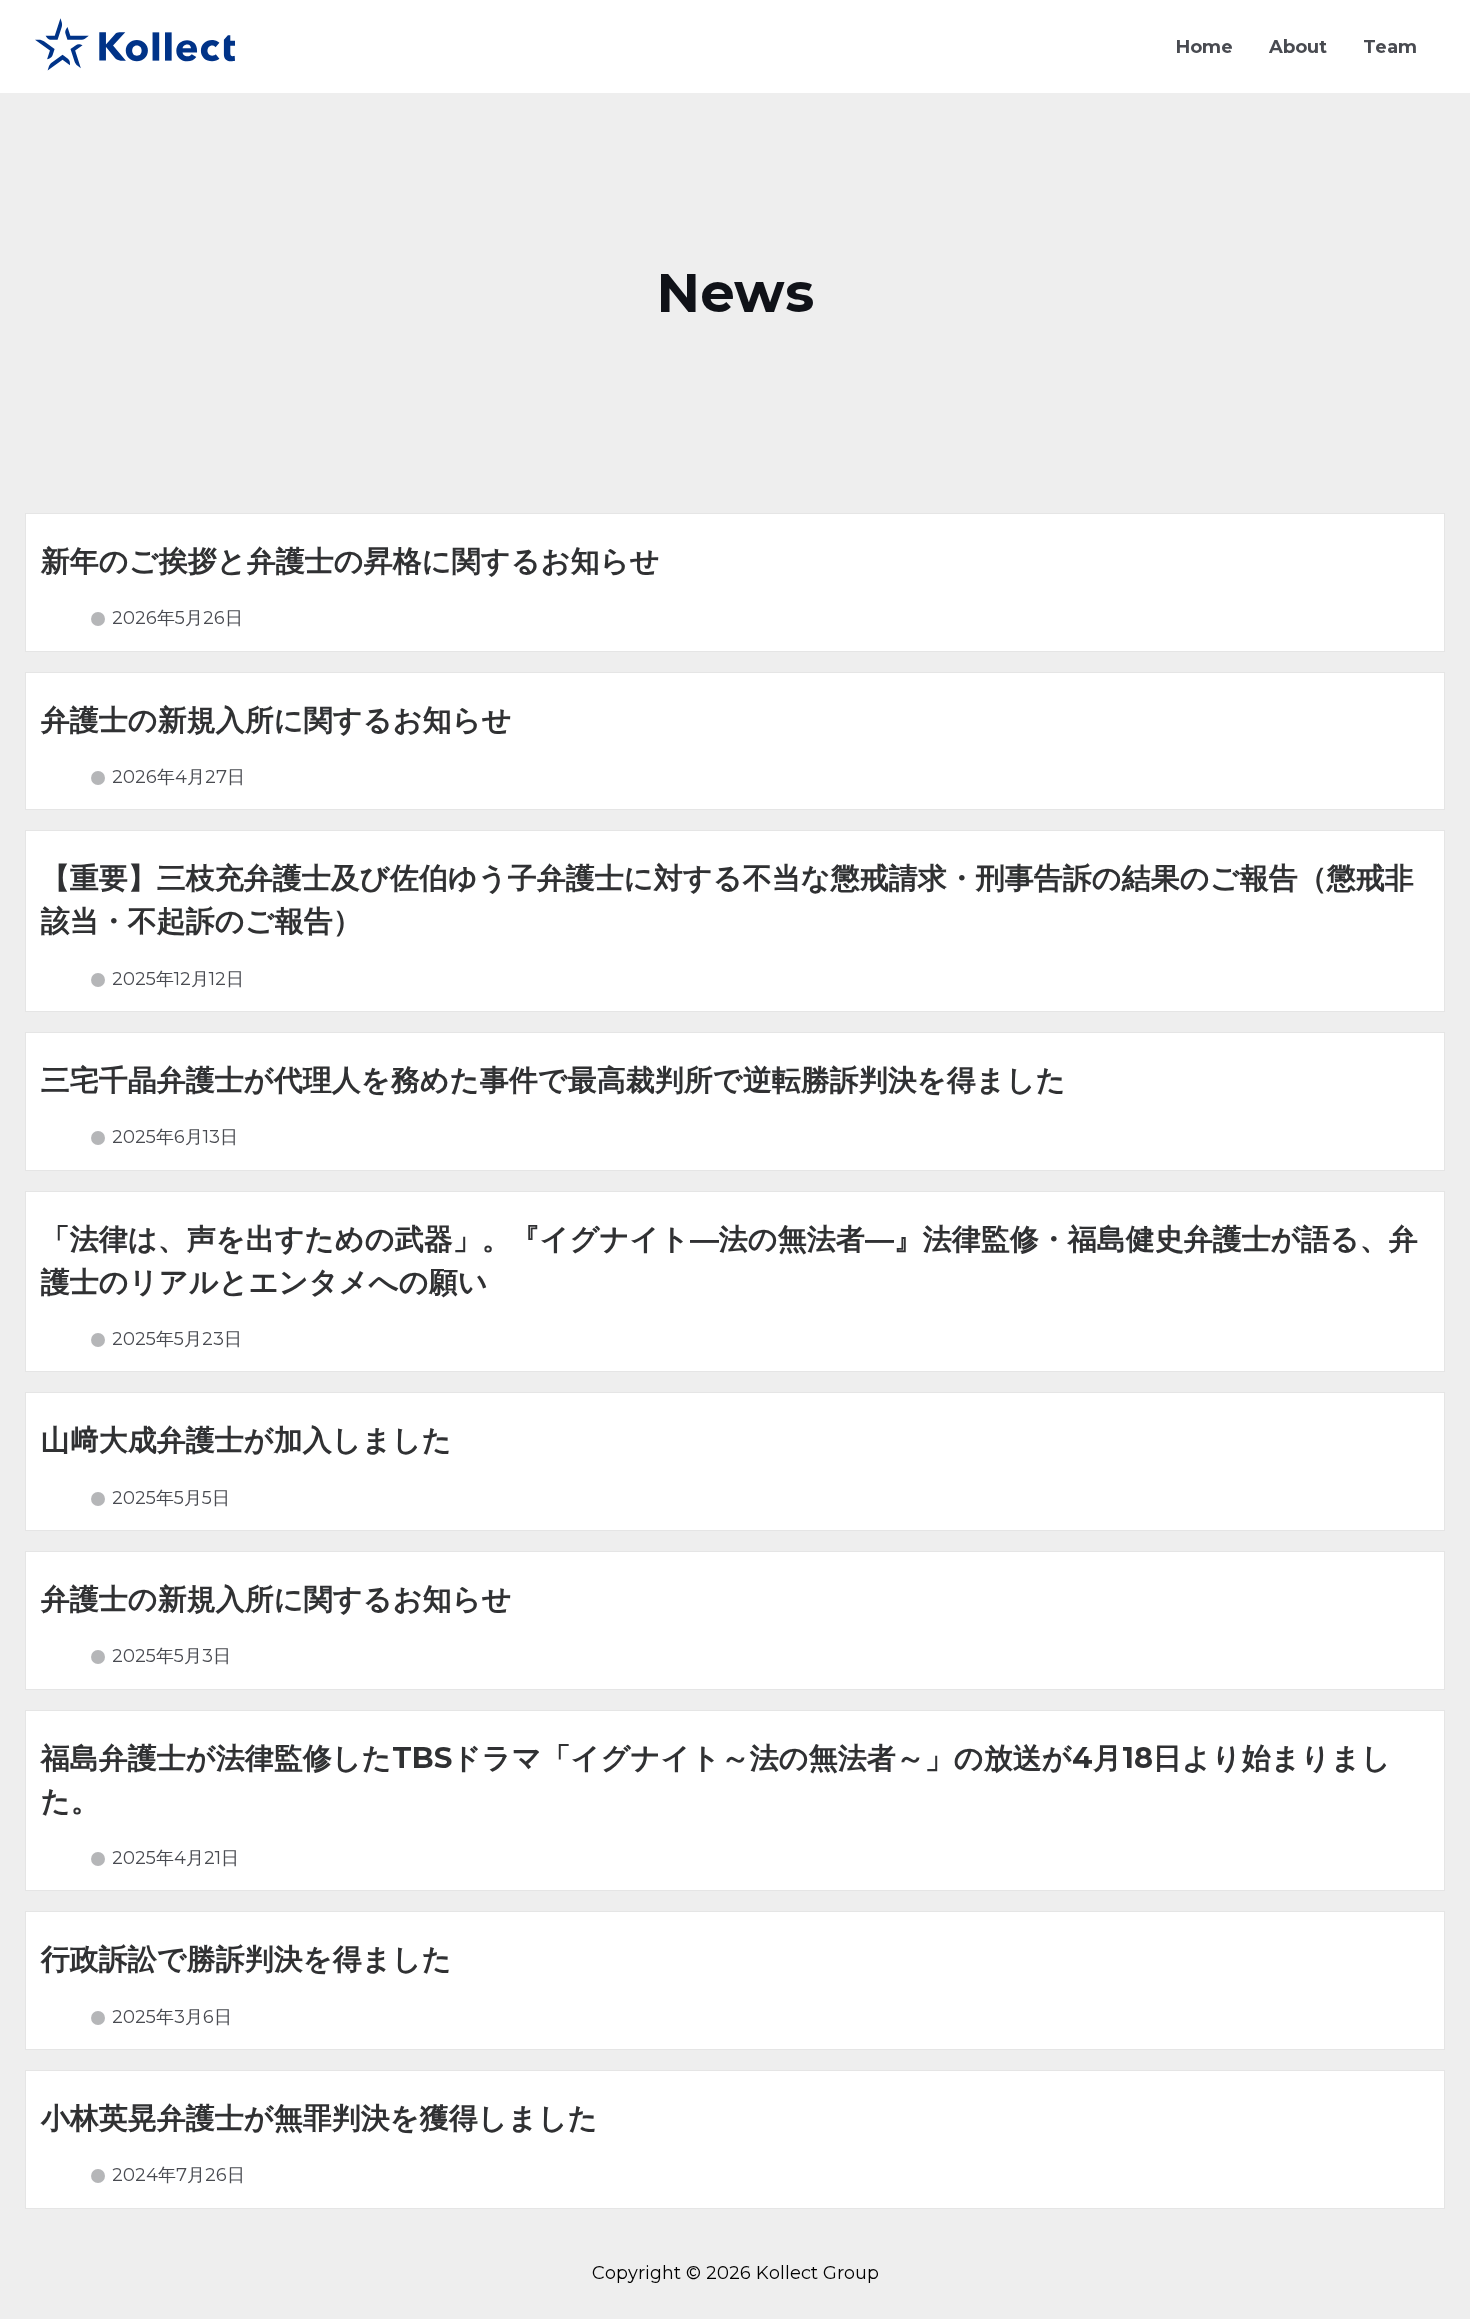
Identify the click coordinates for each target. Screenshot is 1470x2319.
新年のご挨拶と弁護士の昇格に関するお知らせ (350, 560)
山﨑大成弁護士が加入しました (246, 1439)
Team (1390, 47)
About (1298, 47)
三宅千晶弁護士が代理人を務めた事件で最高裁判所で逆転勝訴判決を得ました (553, 1079)
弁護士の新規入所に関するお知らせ (276, 719)
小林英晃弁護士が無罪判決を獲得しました (319, 2117)
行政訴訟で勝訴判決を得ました (246, 1958)
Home (1204, 47)
